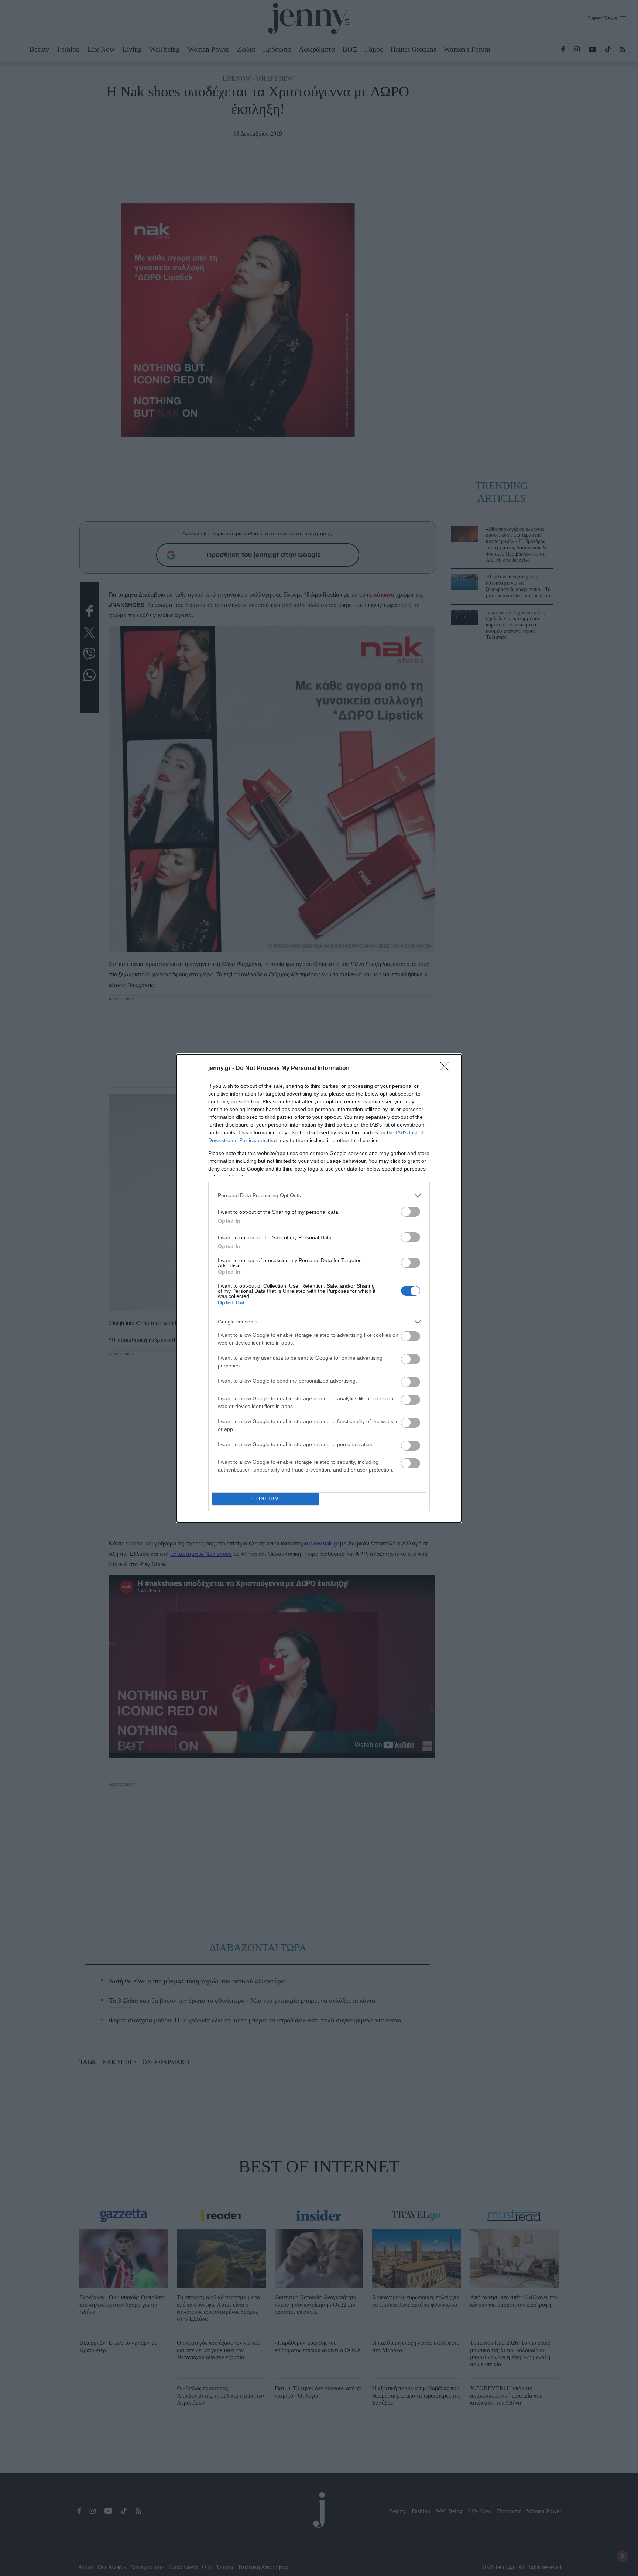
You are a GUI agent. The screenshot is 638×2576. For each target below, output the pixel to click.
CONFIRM (266, 1499)
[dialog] (319, 1288)
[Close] (447, 1069)
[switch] (411, 1212)
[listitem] (319, 1195)
